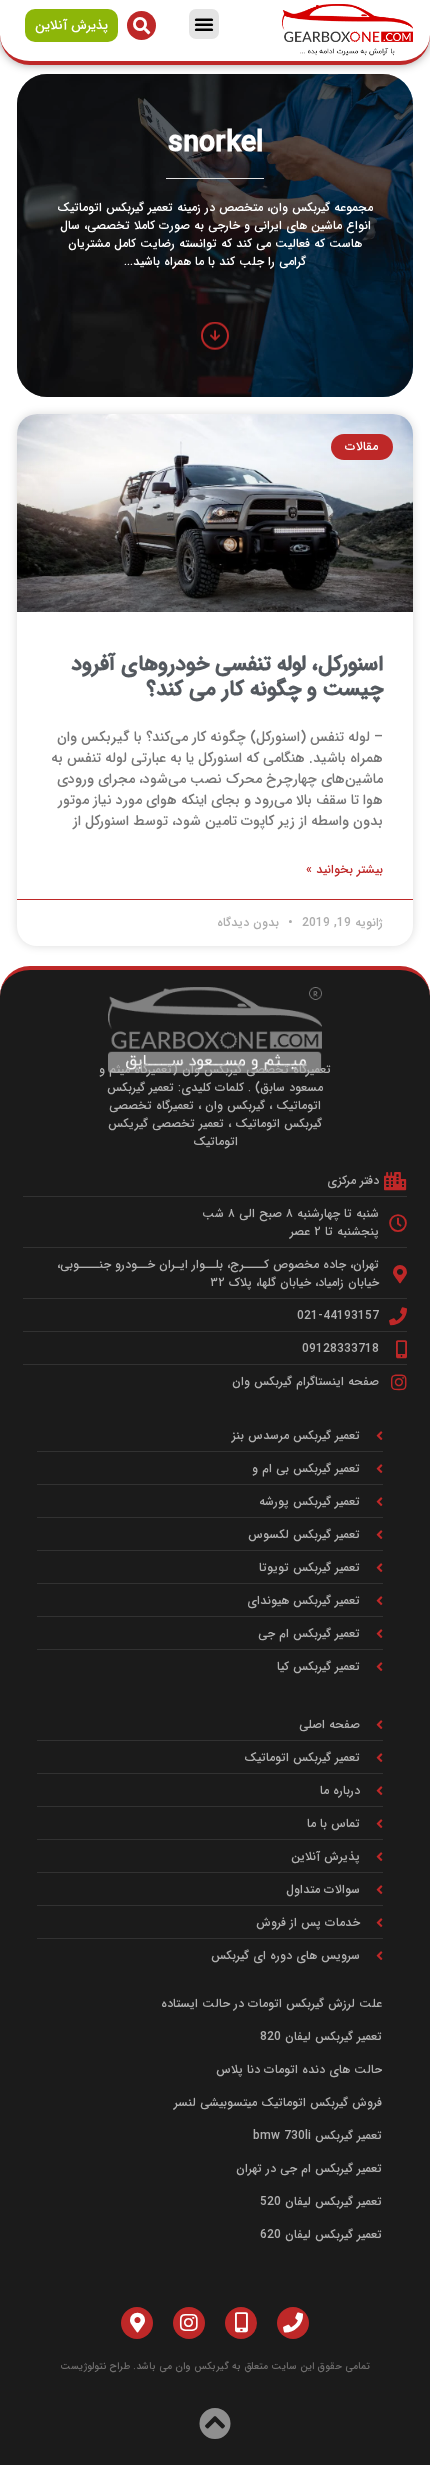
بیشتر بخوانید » (344, 870)
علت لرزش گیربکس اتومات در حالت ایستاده (271, 2003)
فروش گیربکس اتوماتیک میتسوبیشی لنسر (278, 2102)
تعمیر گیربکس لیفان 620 (321, 2234)
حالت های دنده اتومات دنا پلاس (299, 2069)
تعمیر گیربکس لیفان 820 (321, 2036)
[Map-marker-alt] (137, 2323)
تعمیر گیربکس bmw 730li (317, 2135)
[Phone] (293, 2323)
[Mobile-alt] (241, 2323)
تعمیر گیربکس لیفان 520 (321, 2201)
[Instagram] (189, 2323)
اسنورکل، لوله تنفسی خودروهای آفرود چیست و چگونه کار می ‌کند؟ (227, 677)
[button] (204, 24)
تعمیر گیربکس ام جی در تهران (309, 2168)
